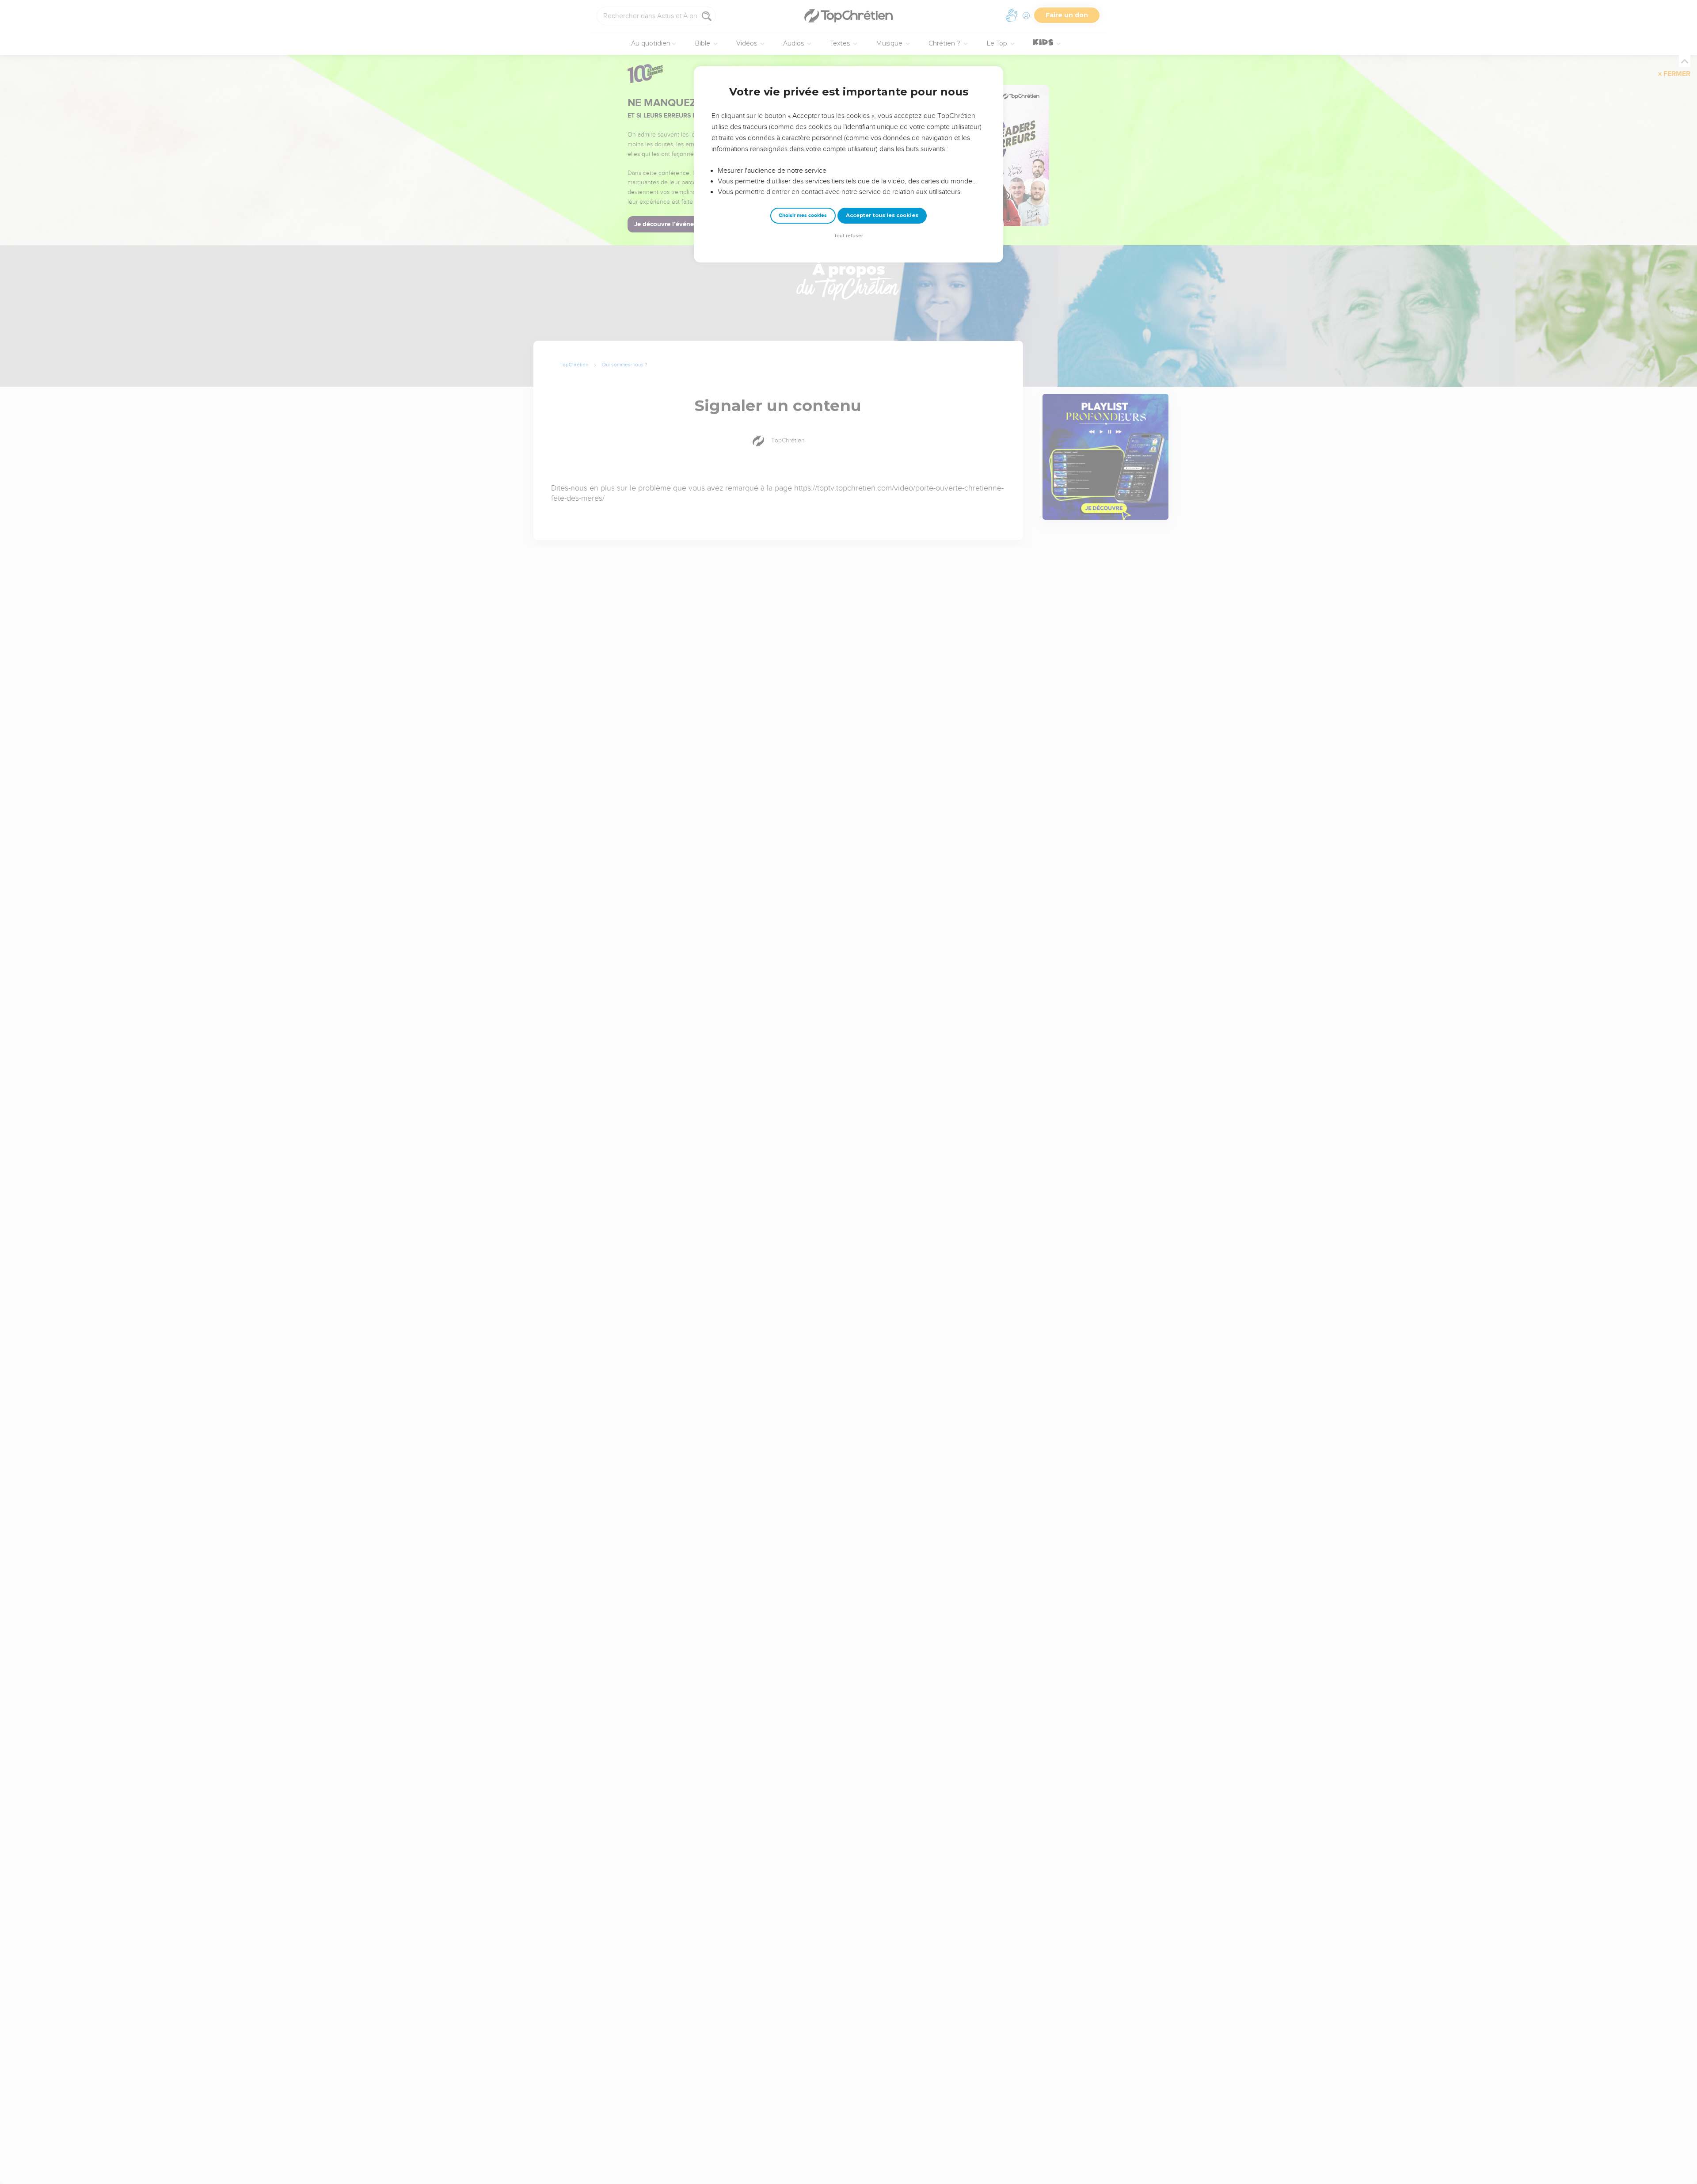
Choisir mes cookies (803, 215)
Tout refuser (848, 236)
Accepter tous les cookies (882, 215)
